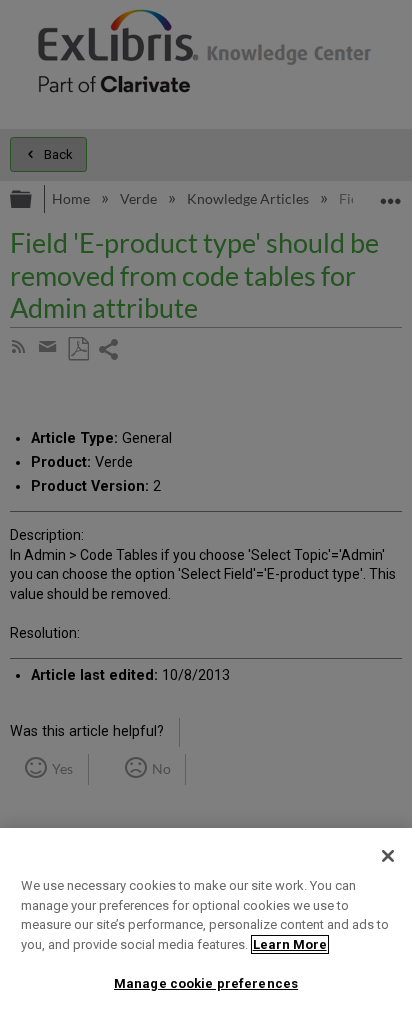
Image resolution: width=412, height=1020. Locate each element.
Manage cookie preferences (206, 983)
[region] (206, 924)
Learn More (290, 944)
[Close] (388, 856)
